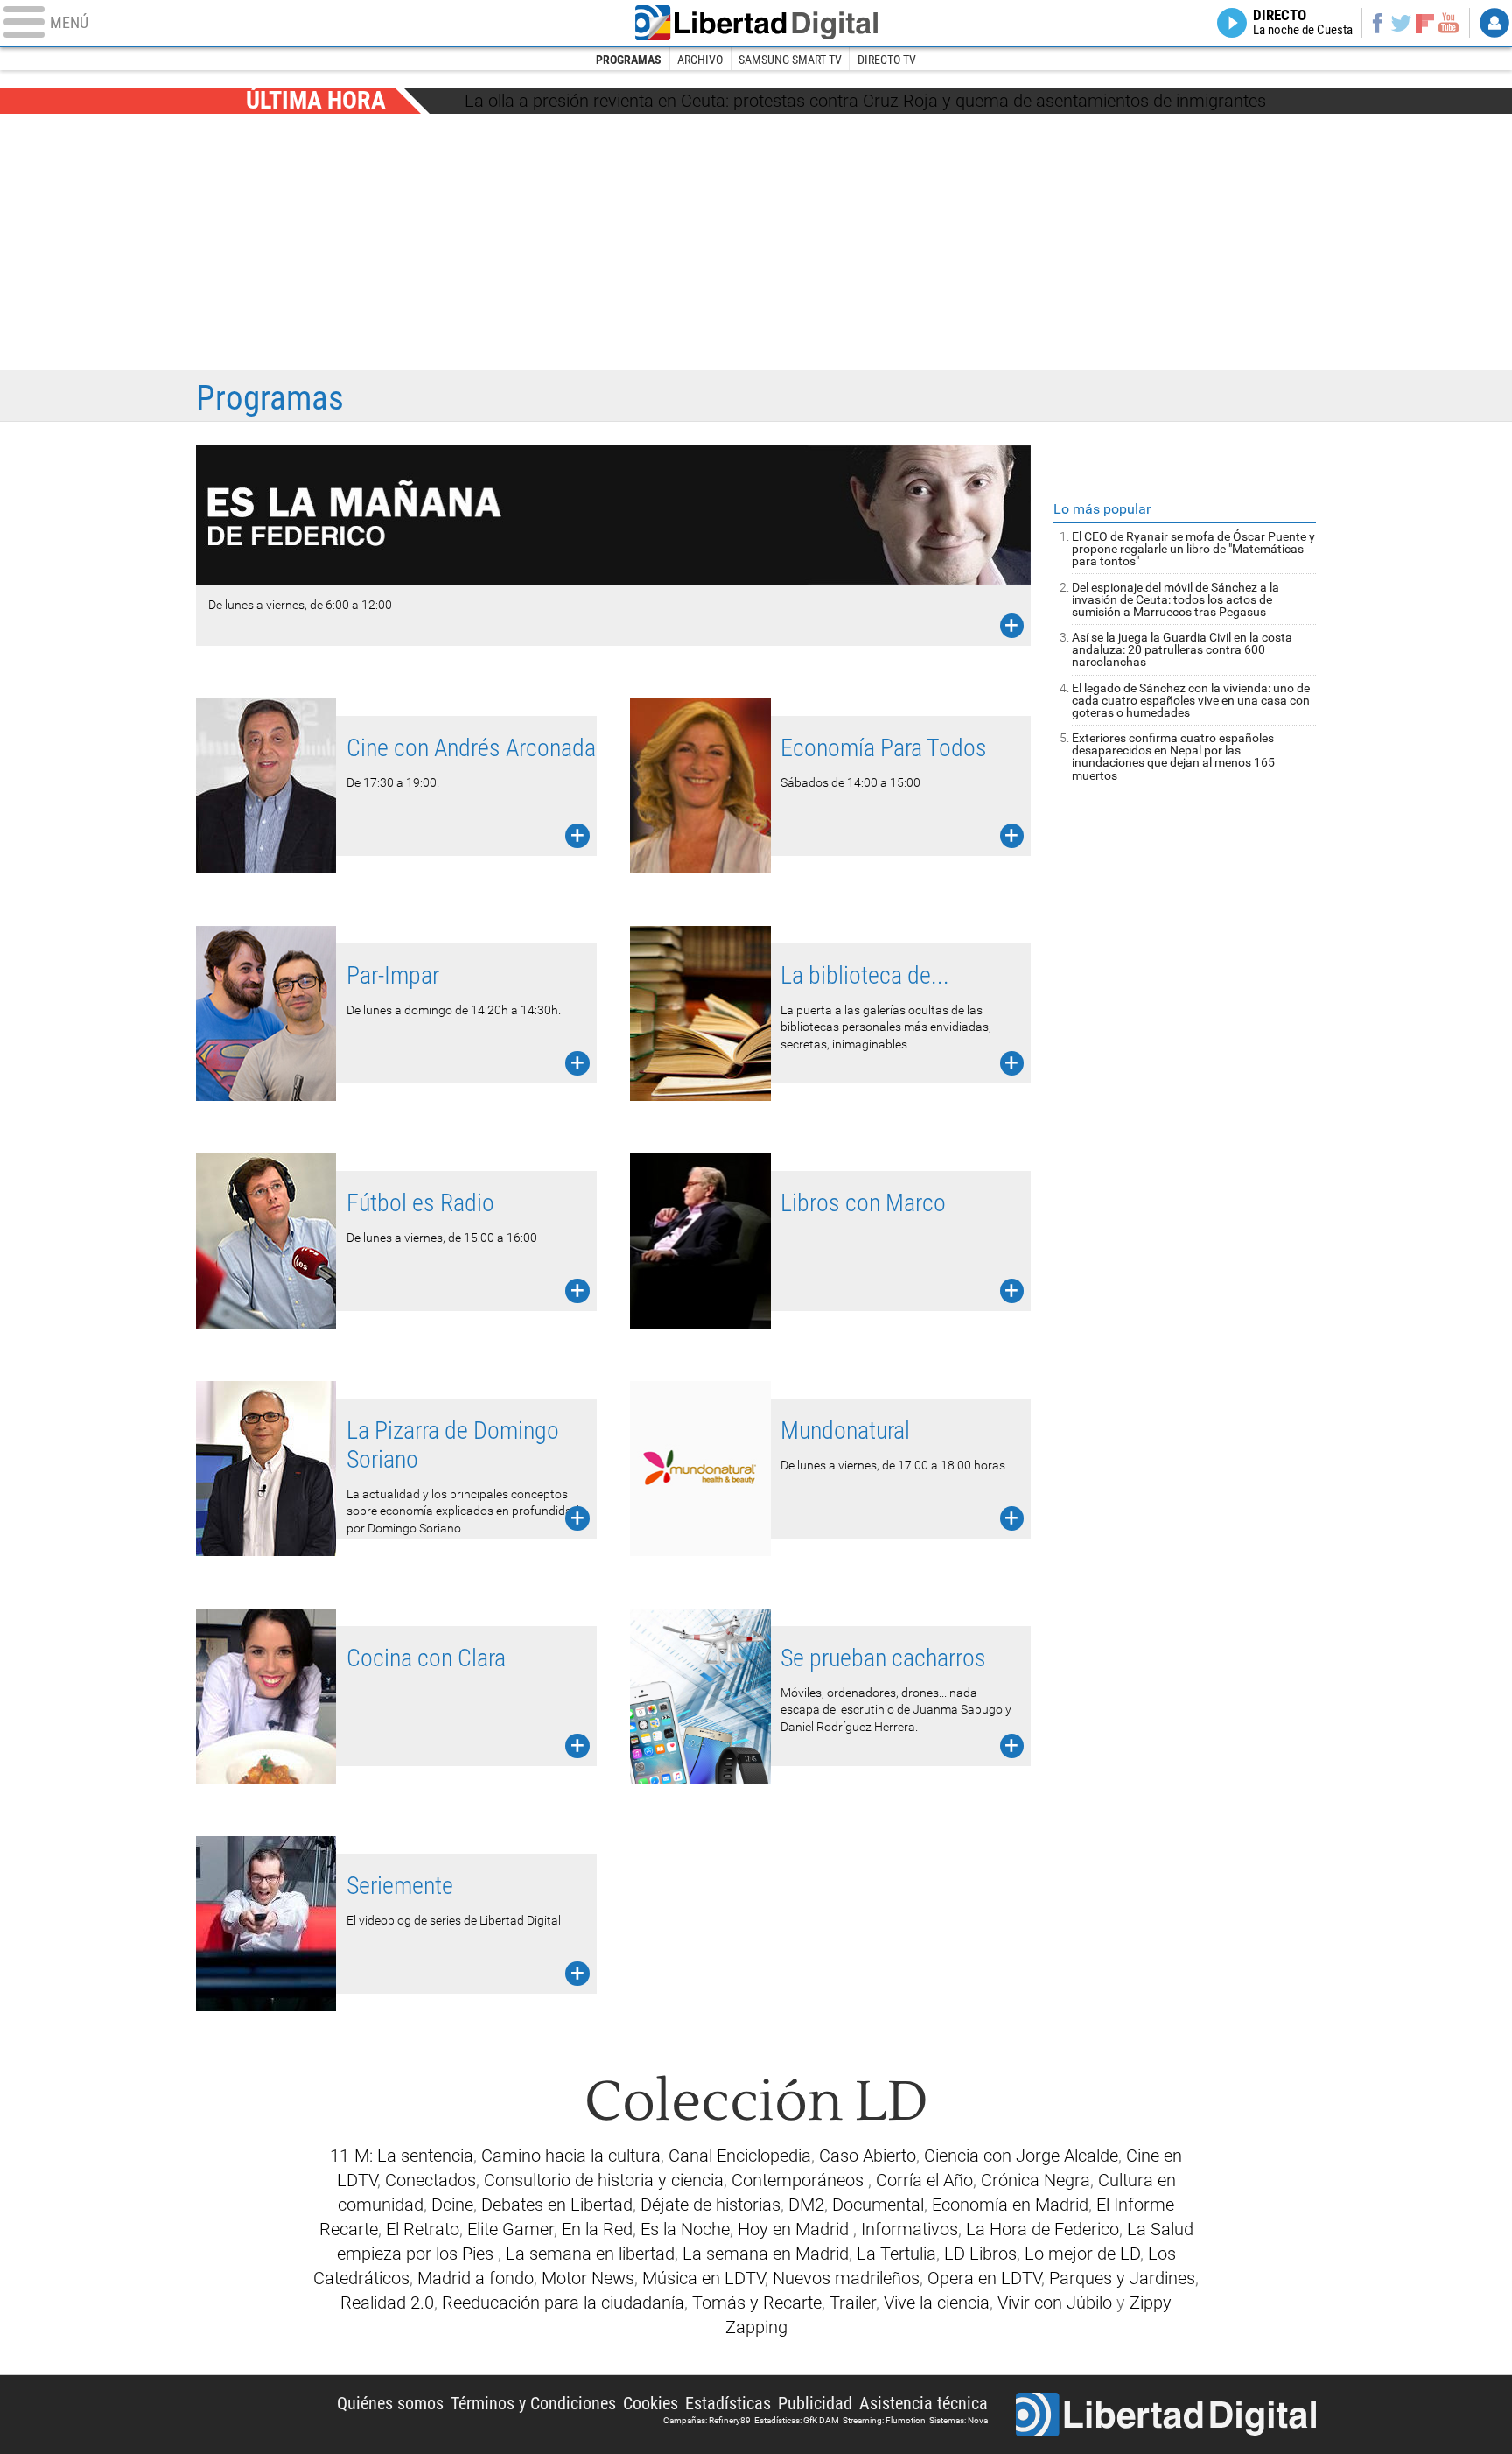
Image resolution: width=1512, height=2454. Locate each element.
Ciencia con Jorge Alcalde (1021, 2156)
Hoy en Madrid (795, 2229)
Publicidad (815, 2403)
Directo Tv (887, 60)
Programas (629, 60)
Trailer (853, 2303)
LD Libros (980, 2254)
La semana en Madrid (766, 2254)
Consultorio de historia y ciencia (604, 2180)
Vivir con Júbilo (1055, 2303)
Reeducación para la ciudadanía (563, 2303)
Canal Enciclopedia (740, 2156)
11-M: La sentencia (402, 2156)
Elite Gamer (511, 2229)
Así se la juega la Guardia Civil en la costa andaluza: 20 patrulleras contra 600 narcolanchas (1182, 649)
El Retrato (423, 2229)
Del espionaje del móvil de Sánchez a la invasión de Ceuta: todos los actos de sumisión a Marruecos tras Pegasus (1176, 599)
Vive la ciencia (937, 2303)
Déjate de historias (710, 2205)
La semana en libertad (590, 2254)
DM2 (806, 2205)
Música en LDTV (703, 2278)
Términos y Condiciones (533, 2403)
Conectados (430, 2180)
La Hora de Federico (1043, 2229)
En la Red (597, 2229)
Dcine (452, 2205)
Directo (1303, 23)
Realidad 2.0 (387, 2303)
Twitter (1401, 23)
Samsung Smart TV (790, 60)
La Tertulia (896, 2254)
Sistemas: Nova (959, 2420)
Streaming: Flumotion (884, 2420)
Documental (878, 2205)
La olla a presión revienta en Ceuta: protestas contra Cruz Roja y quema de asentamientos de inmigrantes (865, 101)
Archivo (700, 60)
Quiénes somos (390, 2403)
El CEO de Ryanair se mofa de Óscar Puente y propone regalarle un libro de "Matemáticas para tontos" (1193, 549)
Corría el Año (924, 2180)
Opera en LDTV (984, 2278)
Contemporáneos (800, 2180)
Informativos (910, 2229)
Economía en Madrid (1010, 2205)
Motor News (588, 2278)
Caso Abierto (868, 2156)
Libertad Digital (756, 23)
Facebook (1377, 23)
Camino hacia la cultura (571, 2156)
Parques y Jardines (1122, 2278)
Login (1494, 23)
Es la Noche (685, 2229)
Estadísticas (728, 2403)
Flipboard (1425, 22)
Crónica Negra (1036, 2180)
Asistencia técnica (924, 2403)
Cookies (651, 2403)
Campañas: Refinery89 (707, 2420)
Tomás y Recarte (757, 2303)
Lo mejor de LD (1082, 2254)
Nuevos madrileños (846, 2278)
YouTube (1449, 23)
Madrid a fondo (476, 2278)
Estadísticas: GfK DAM (797, 2420)
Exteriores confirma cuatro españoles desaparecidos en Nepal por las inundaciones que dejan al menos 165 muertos (1173, 756)
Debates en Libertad (557, 2205)
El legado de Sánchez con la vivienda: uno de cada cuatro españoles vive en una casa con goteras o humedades (1191, 700)
